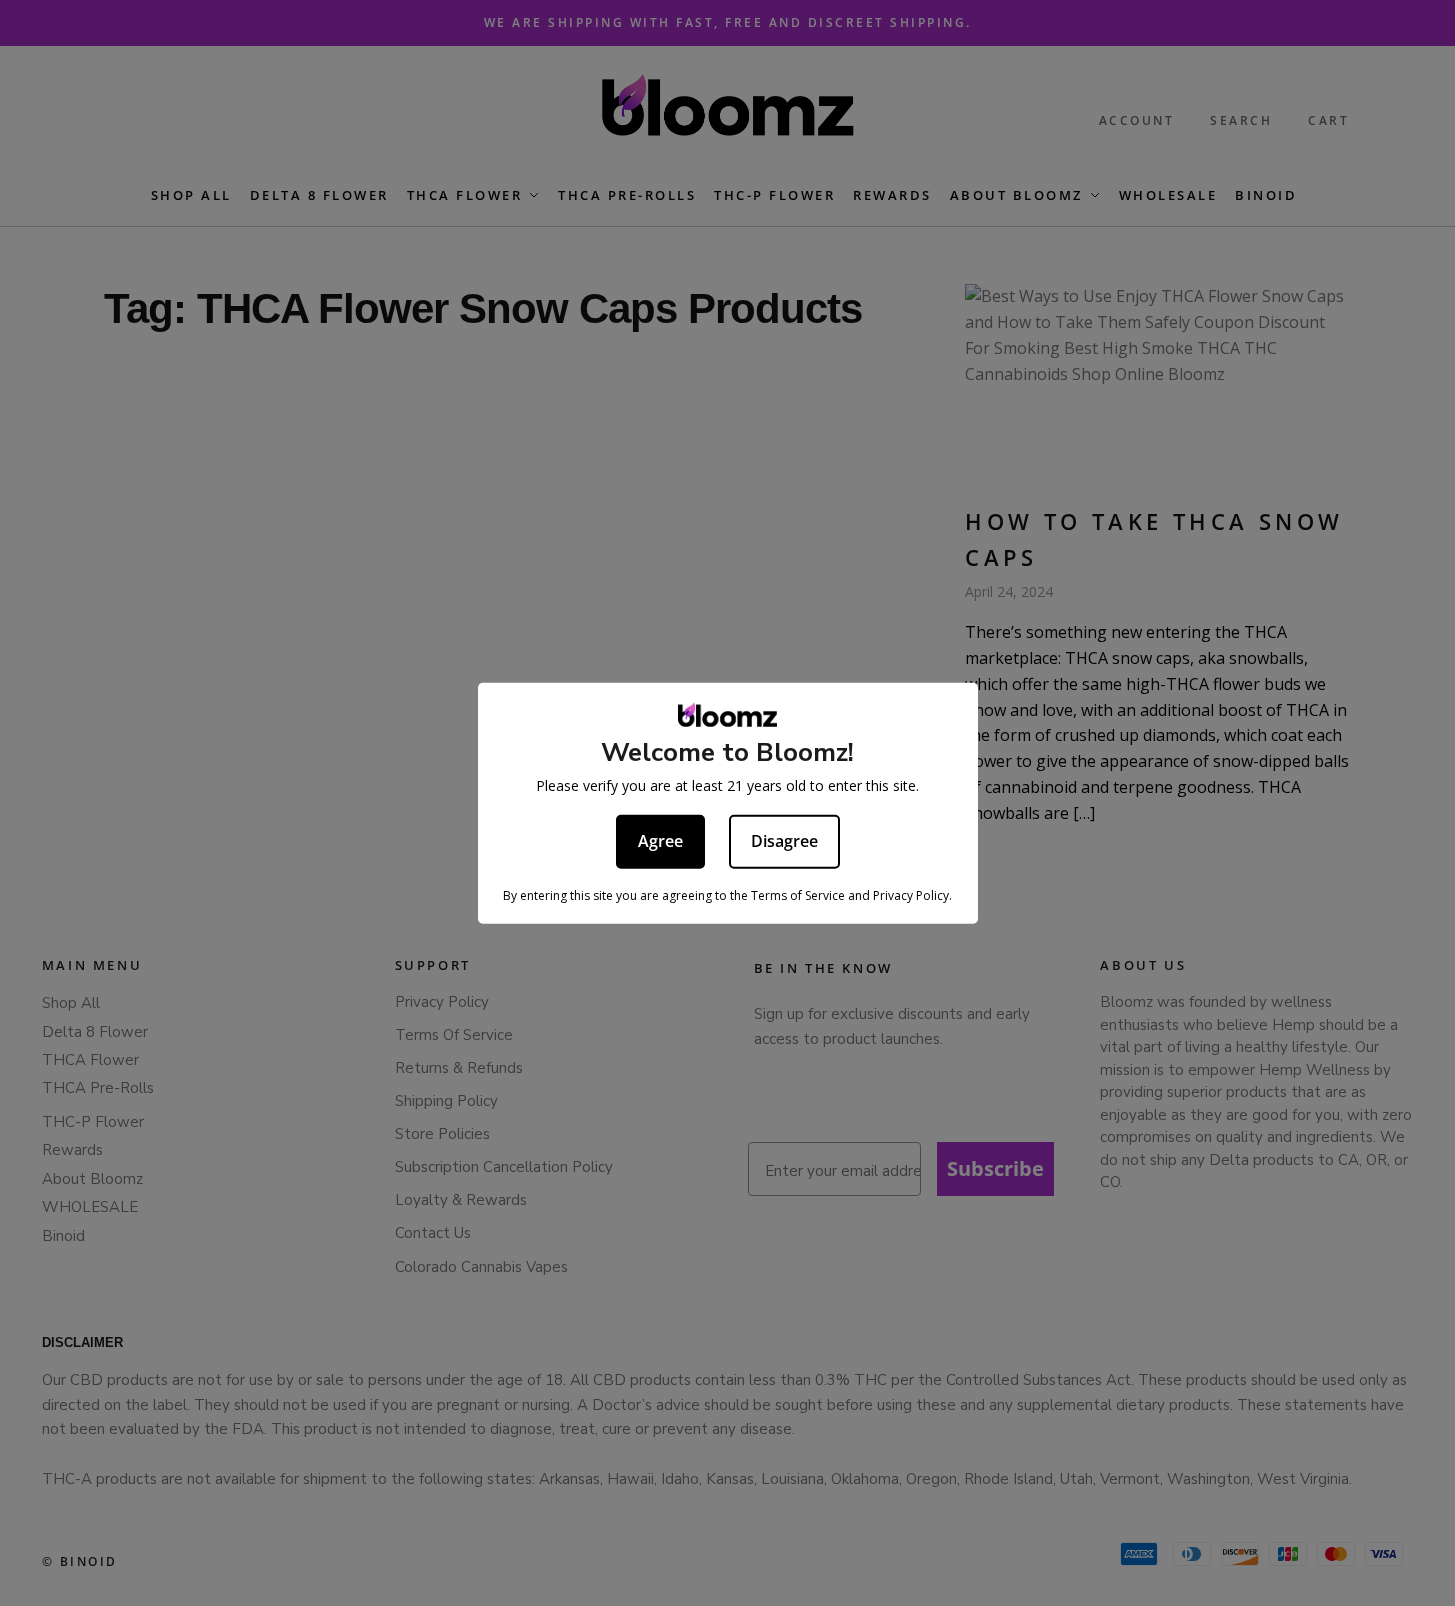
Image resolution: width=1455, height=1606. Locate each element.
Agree (660, 841)
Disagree (784, 841)
